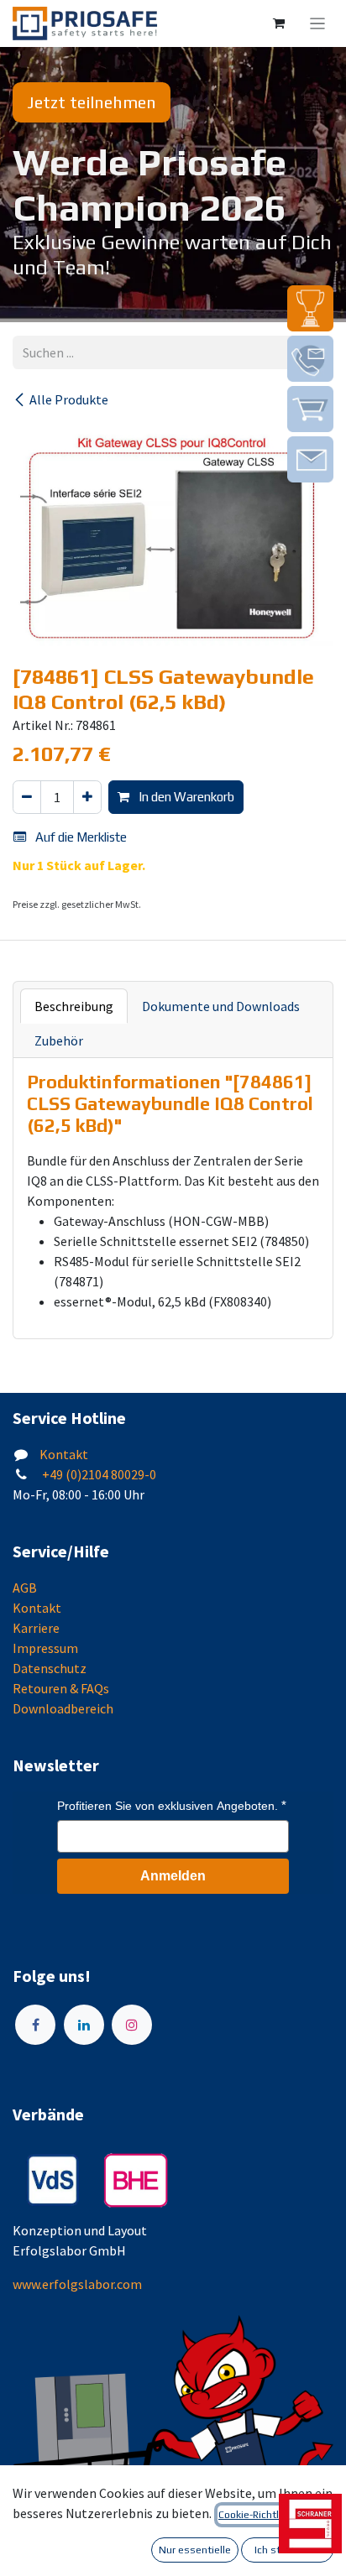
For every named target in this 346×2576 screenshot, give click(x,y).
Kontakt (64, 1454)
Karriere (36, 1628)
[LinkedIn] (84, 2025)
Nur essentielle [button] (195, 2550)
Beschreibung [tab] (74, 1006)
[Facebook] (35, 2025)
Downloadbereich (63, 1708)
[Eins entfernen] (27, 798)
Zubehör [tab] (59, 1040)
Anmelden (173, 1876)
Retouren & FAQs (61, 1688)
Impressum (45, 1648)
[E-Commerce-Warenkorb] (279, 23)
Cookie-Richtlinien (260, 2515)
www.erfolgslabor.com (77, 2284)
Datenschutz (50, 1668)
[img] (310, 308)
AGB (25, 1588)
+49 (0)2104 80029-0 (98, 1474)
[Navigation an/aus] (318, 23)
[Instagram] (132, 2025)
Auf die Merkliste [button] (80, 837)
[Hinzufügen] (87, 798)
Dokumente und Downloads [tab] (221, 1006)
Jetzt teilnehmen (92, 102)
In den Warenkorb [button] (185, 797)
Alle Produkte (69, 399)
